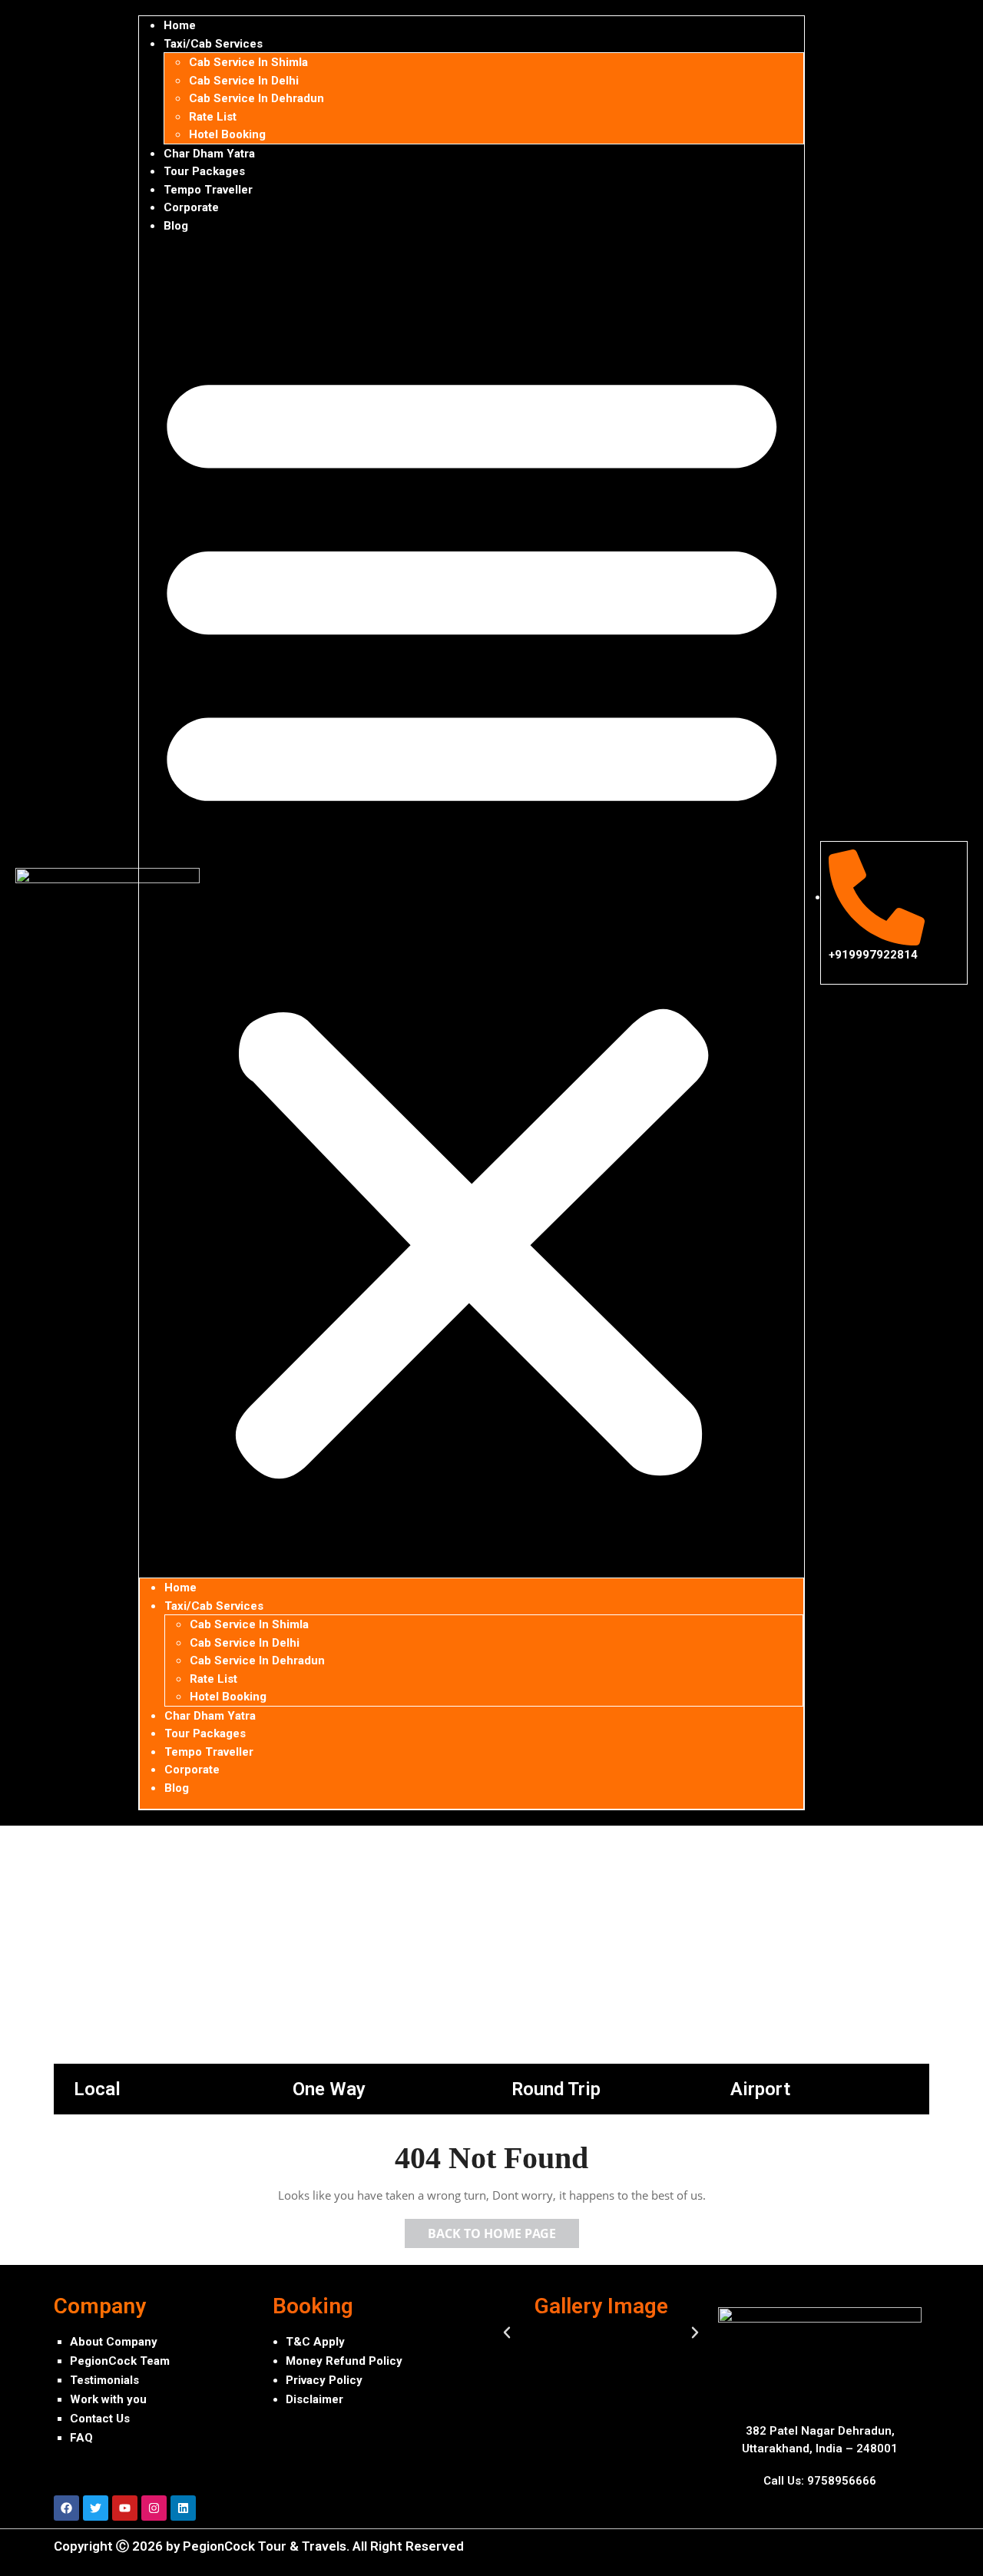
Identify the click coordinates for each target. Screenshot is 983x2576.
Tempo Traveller (208, 190)
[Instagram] (154, 2508)
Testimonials (104, 2380)
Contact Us (100, 2419)
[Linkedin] (183, 2508)
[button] (472, 912)
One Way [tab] (329, 2089)
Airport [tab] (760, 2089)
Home (180, 25)
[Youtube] (125, 2508)
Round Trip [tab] (556, 2089)
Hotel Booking (227, 134)
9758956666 (842, 2481)
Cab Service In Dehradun (257, 98)
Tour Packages (204, 171)
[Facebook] (66, 2508)
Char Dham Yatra (209, 154)
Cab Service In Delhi (244, 81)
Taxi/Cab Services (213, 44)
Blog (176, 226)
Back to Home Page (503, 2230)
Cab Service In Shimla (248, 62)
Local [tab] (97, 2089)
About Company (114, 2342)
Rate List (213, 117)
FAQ (81, 2438)
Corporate (191, 207)
